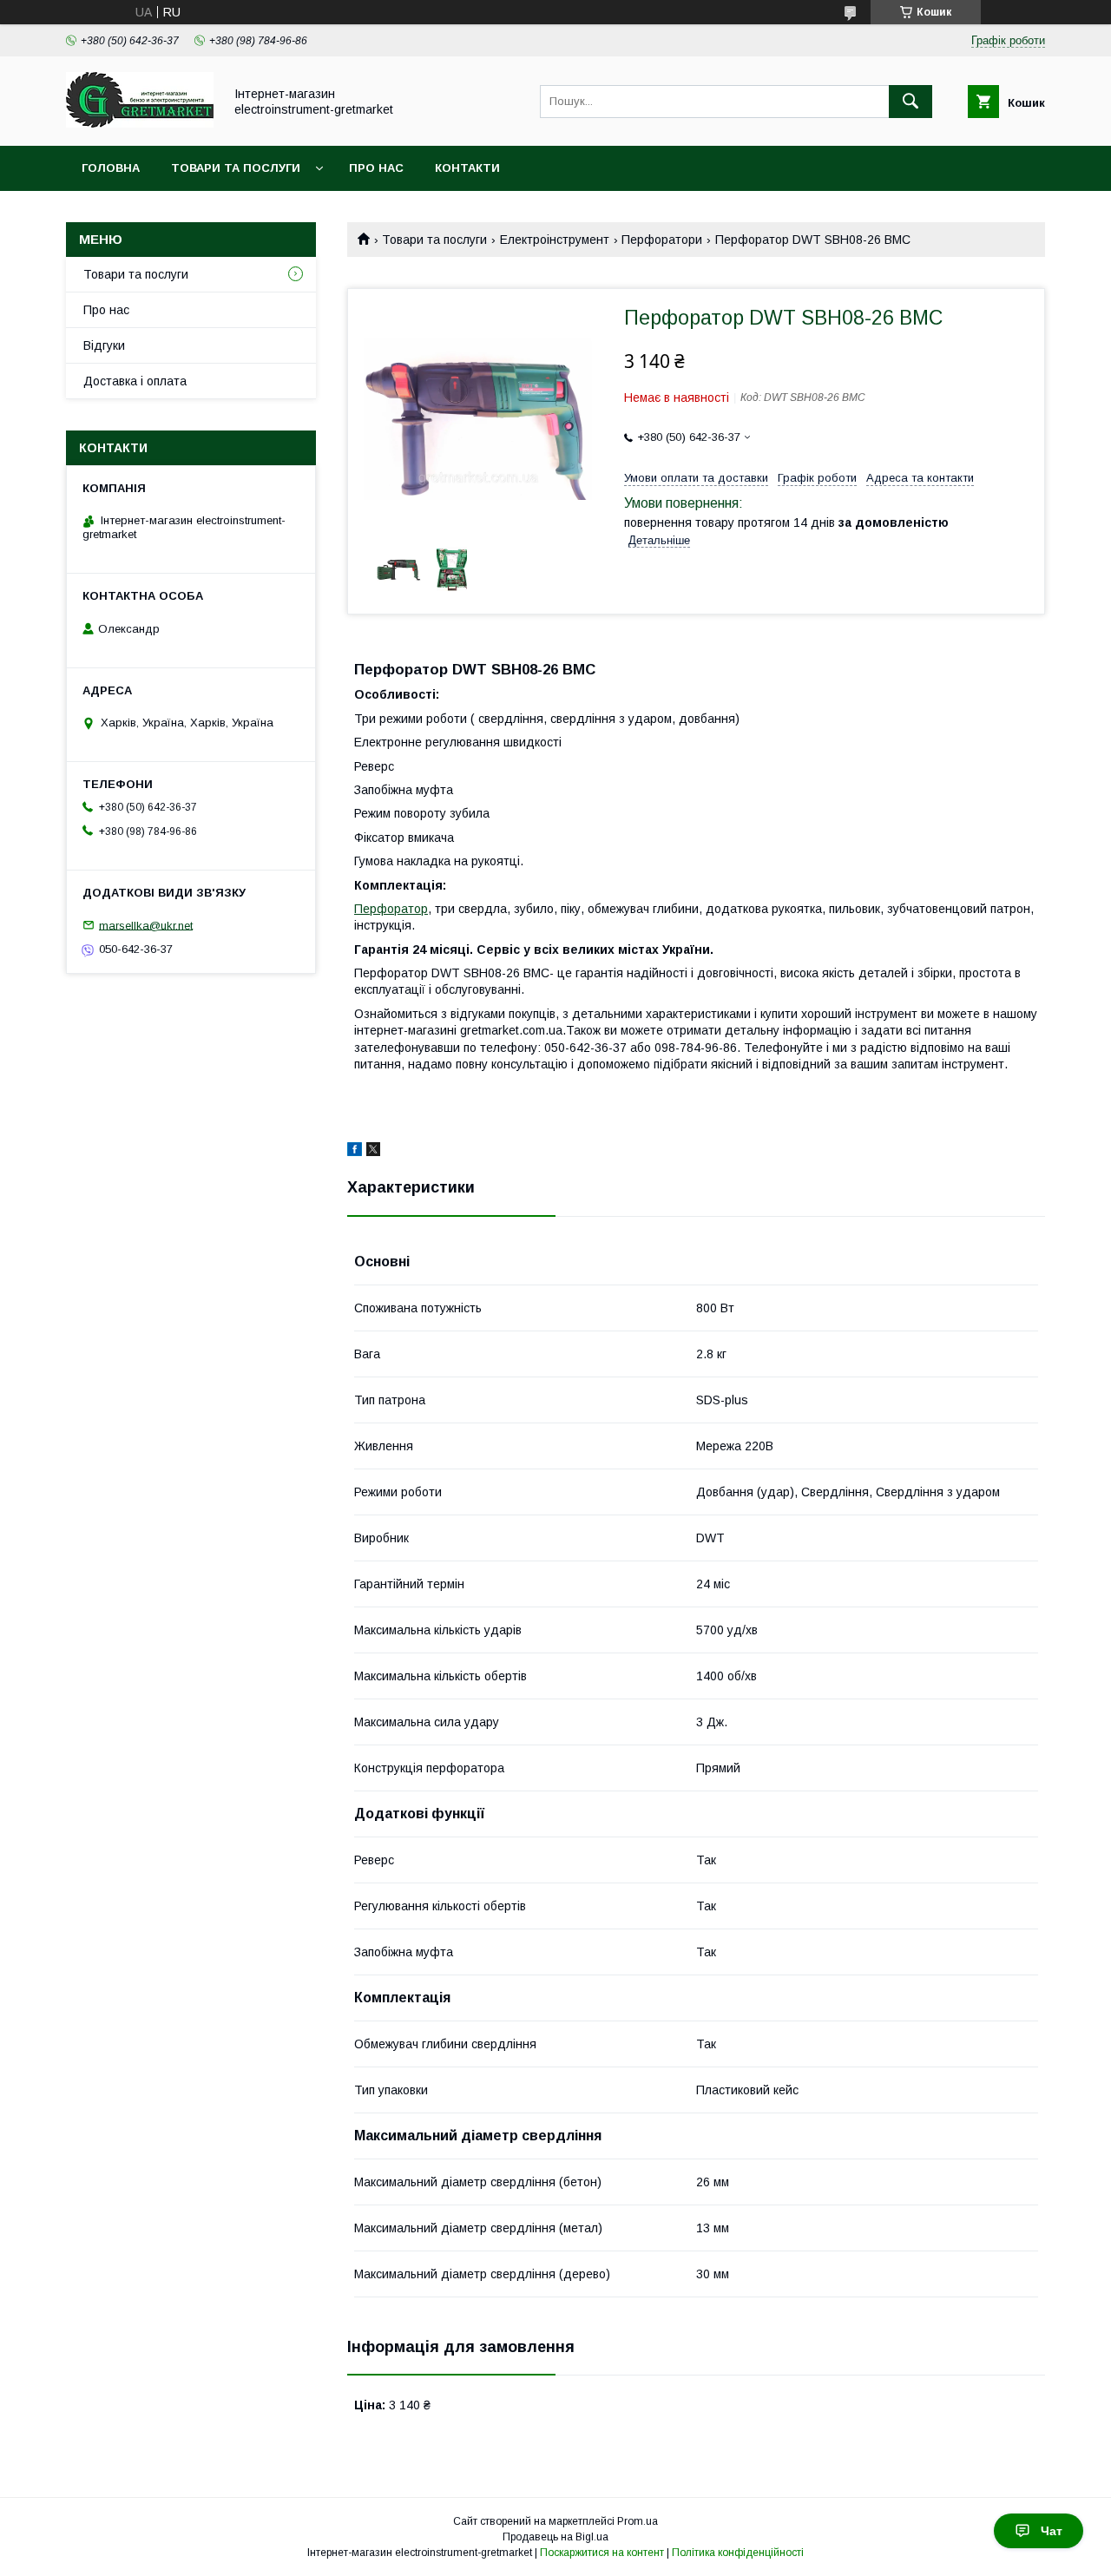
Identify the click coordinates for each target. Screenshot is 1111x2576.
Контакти (467, 168)
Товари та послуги (236, 168)
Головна (111, 168)
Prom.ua (638, 2521)
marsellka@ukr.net (146, 925)
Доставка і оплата (135, 381)
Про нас (376, 168)
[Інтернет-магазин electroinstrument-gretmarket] (140, 123)
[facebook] (355, 1152)
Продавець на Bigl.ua (555, 2537)
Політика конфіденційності (738, 2553)
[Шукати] (910, 102)
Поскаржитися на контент (602, 2553)
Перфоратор (391, 909)
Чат (1052, 2531)
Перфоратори (662, 240)
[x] (373, 1152)
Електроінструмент (555, 240)
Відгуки (104, 345)
